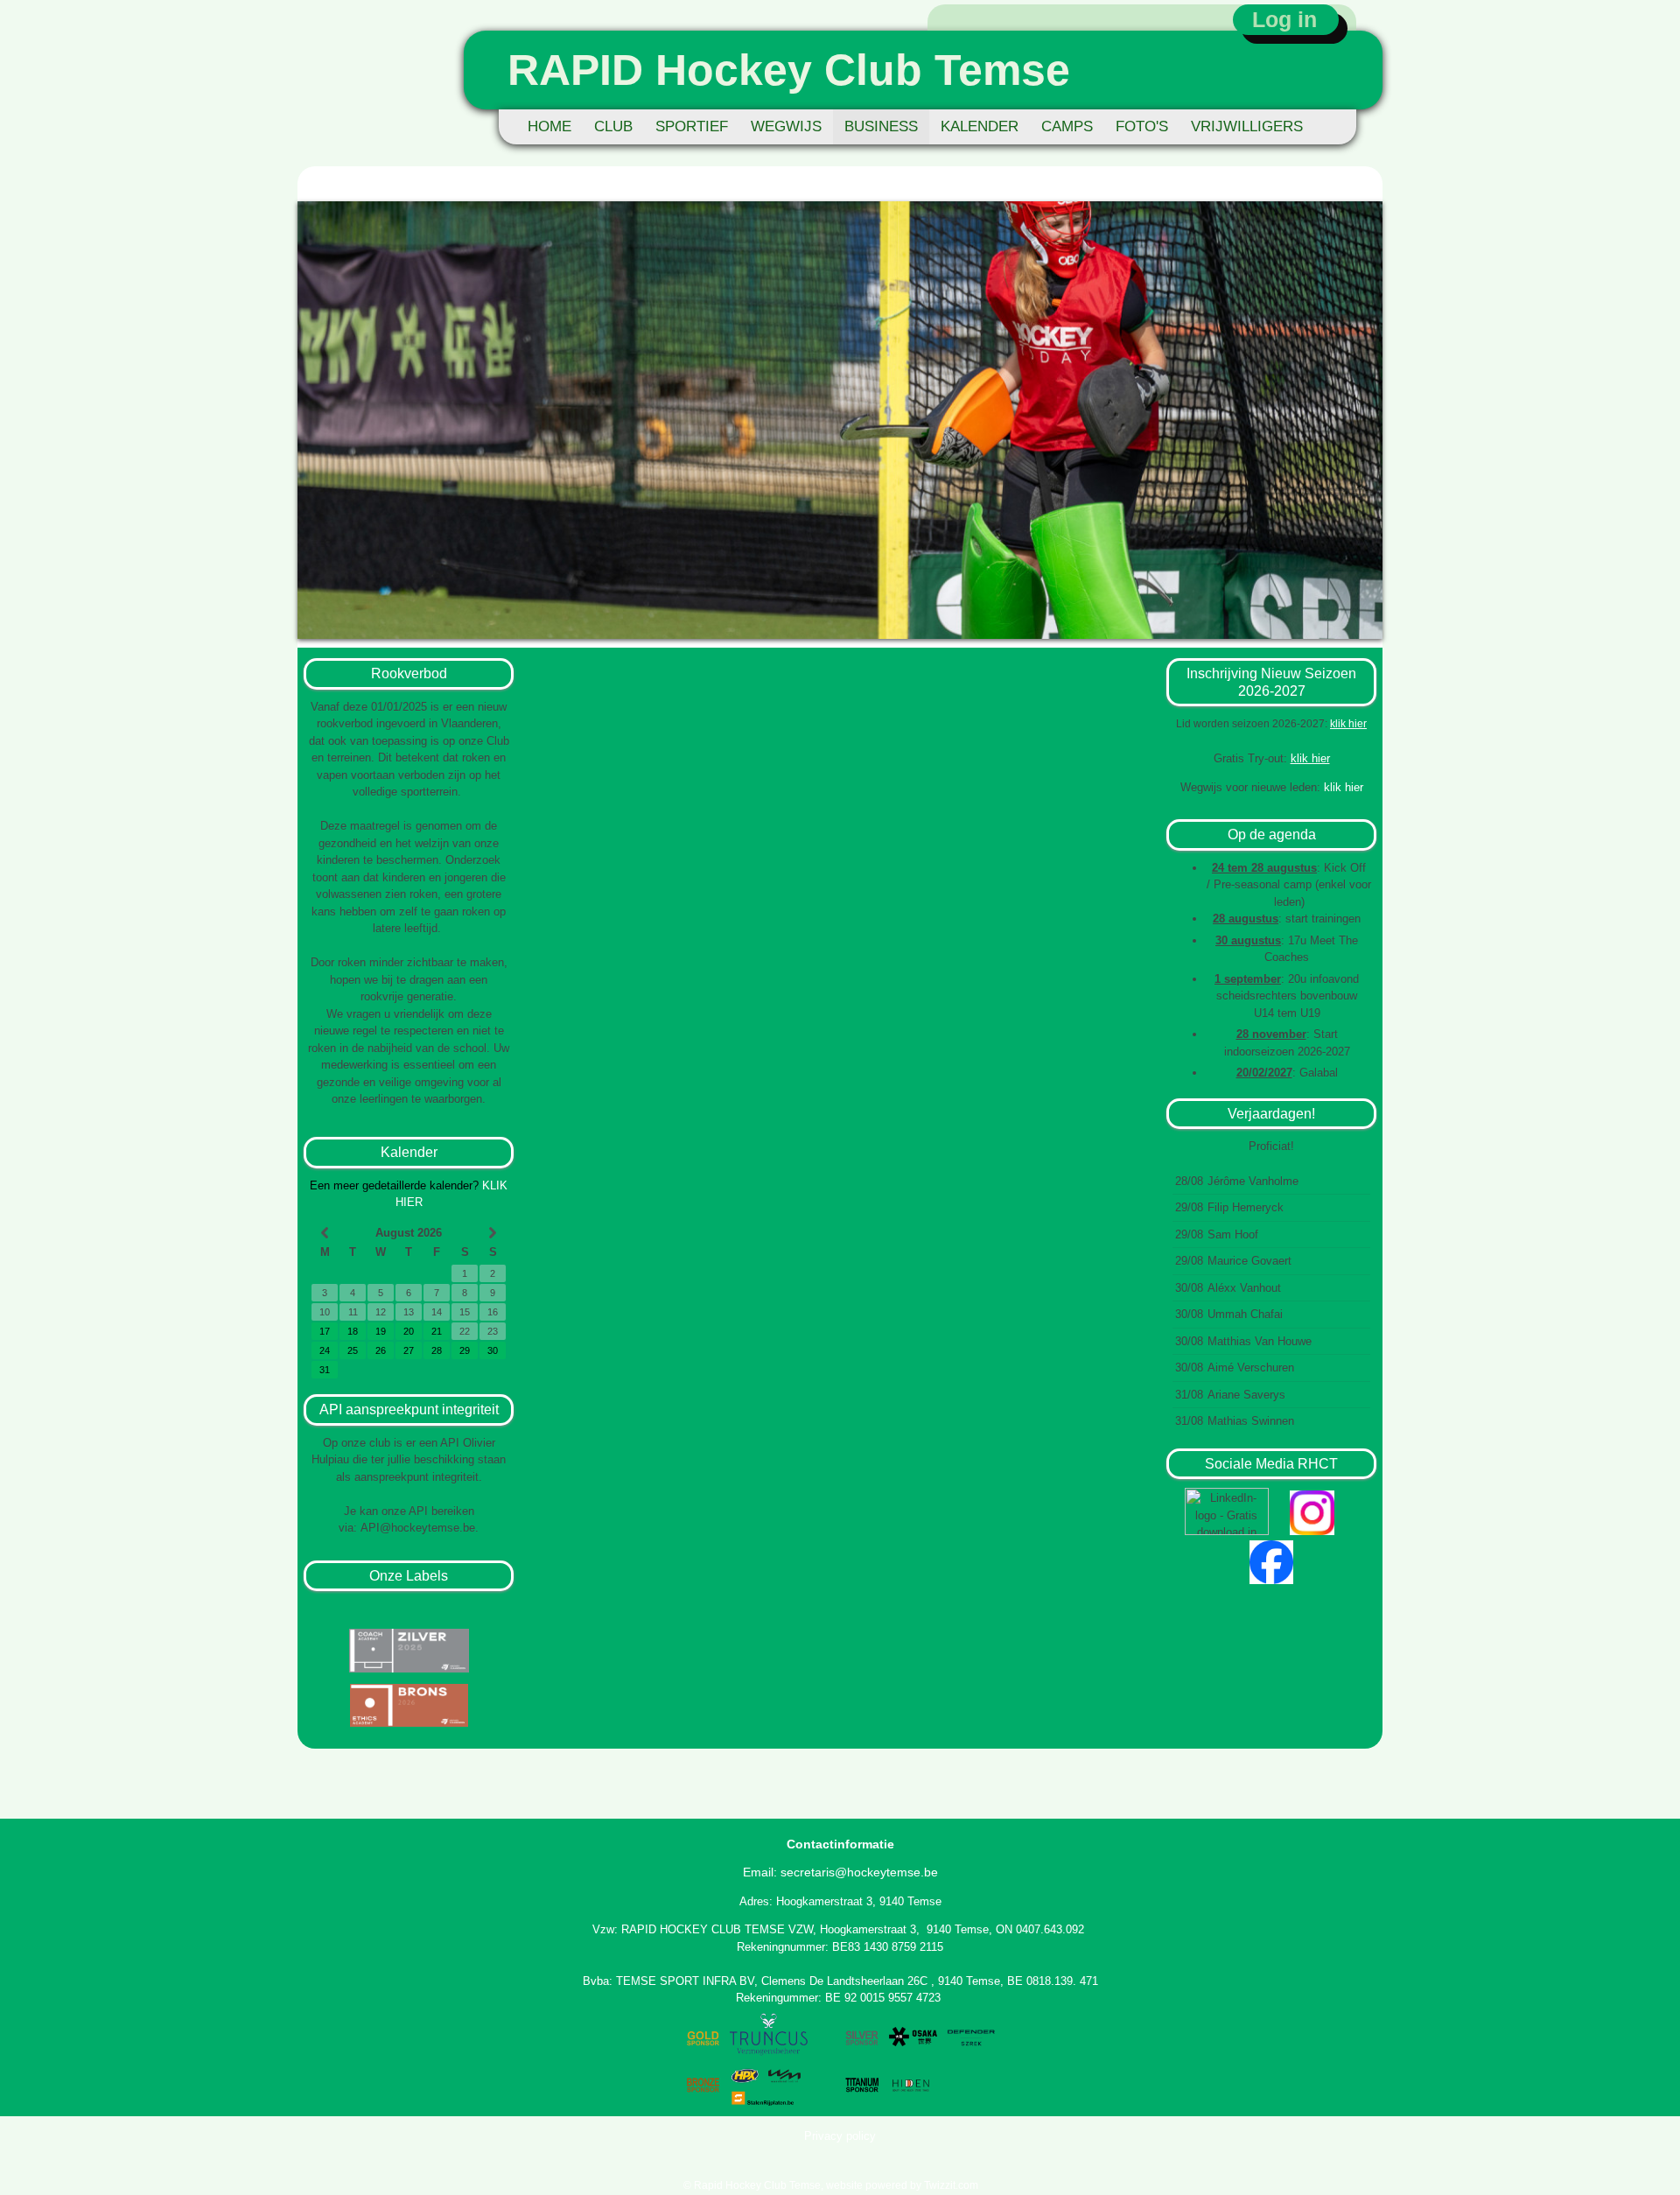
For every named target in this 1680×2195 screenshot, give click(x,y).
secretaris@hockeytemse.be (859, 1872)
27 (409, 1350)
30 (493, 1350)
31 (325, 1370)
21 (437, 1331)
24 (325, 1350)
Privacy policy (840, 2136)
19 (381, 1331)
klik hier (1348, 724)
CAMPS (1067, 126)
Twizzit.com (951, 2185)
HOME (549, 126)
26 (381, 1350)
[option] (840, 420)
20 (409, 1331)
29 (465, 1350)
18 (353, 1331)
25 (353, 1350)
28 (437, 1350)
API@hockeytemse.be (418, 1528)
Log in (1284, 19)
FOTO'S (1142, 126)
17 (325, 1331)
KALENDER (980, 126)
